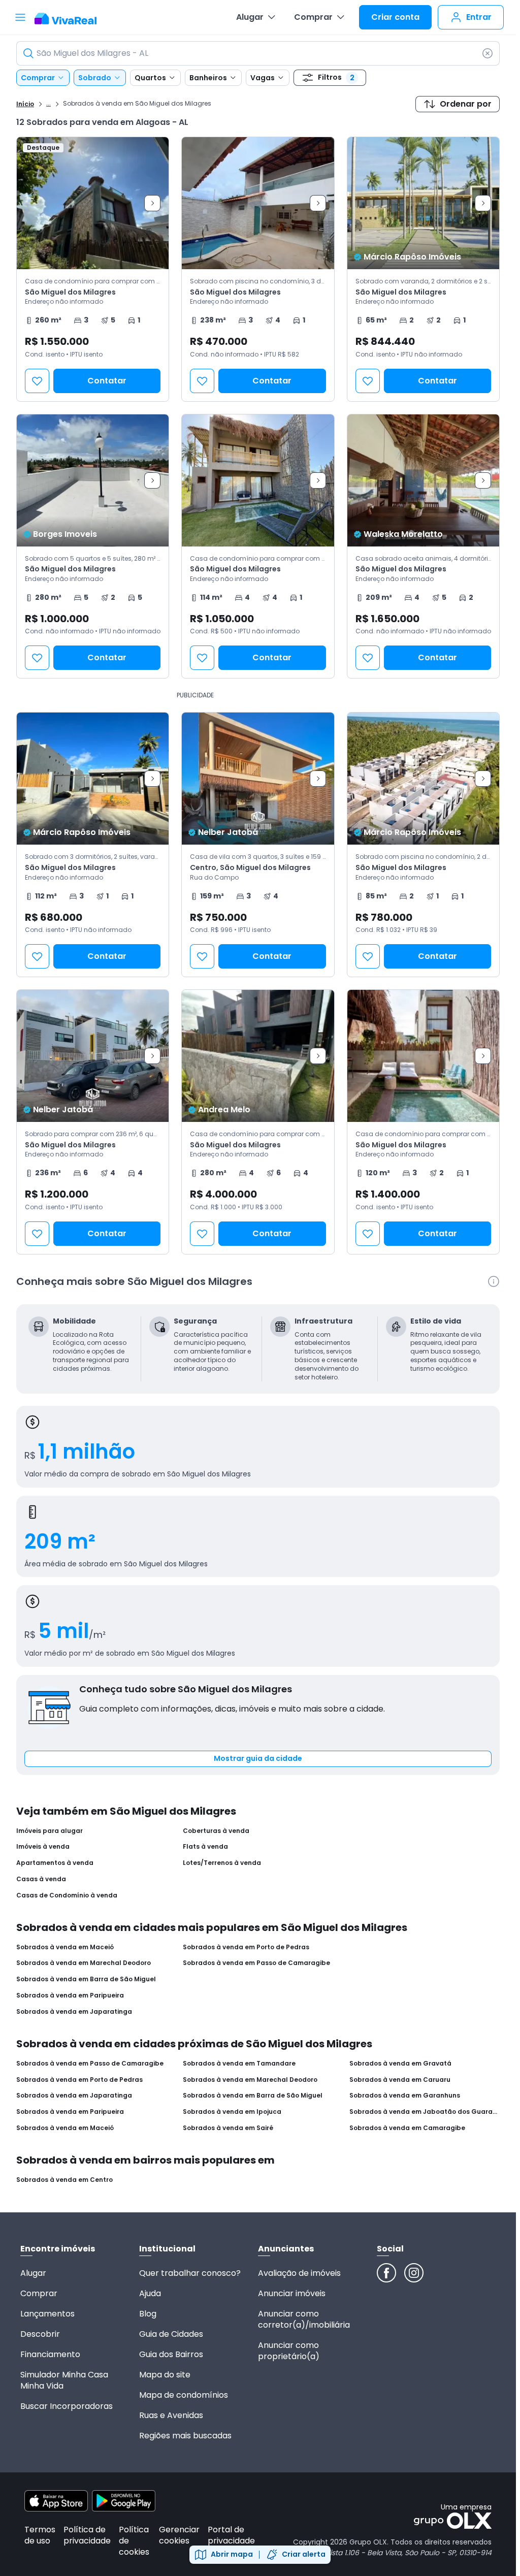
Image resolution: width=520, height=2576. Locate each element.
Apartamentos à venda (55, 1863)
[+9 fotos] (258, 779)
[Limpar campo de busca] (487, 53)
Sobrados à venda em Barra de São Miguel (86, 1979)
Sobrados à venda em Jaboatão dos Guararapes (425, 2112)
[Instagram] (414, 2273)
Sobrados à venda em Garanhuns (405, 2096)
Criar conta (395, 17)
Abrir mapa (232, 2554)
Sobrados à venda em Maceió (65, 1947)
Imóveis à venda (43, 1847)
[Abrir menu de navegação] (20, 17)
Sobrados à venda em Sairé (228, 2128)
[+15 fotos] (93, 203)
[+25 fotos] (93, 1056)
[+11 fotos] (423, 480)
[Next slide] (152, 203)
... (48, 103)
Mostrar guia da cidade (258, 1758)
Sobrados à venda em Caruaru (400, 2080)
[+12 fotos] (93, 480)
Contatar (107, 381)
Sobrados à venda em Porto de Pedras (246, 1947)
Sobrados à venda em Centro (64, 2180)
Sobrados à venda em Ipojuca (232, 2112)
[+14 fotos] (258, 480)
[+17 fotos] (93, 779)
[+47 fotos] (258, 203)
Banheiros (208, 78)
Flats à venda (205, 1847)
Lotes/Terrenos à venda (222, 1863)
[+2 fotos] (423, 1056)
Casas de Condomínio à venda (67, 1895)
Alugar (250, 17)
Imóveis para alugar (50, 1831)
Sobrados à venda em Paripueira (70, 1995)
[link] (93, 269)
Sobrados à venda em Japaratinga (74, 2012)
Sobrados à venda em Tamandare (239, 2064)
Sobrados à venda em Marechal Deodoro (84, 1963)
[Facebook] (386, 2273)
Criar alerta (304, 2554)
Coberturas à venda (216, 1831)
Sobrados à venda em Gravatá (400, 2064)
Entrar (479, 17)
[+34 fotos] (423, 779)
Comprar (313, 17)
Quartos (150, 78)
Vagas (263, 78)
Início (25, 104)
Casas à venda (41, 1879)
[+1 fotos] (258, 1056)
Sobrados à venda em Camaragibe (407, 2128)
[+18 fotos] (423, 203)
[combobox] (258, 53)
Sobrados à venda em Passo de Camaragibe (256, 1963)
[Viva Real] (71, 19)
